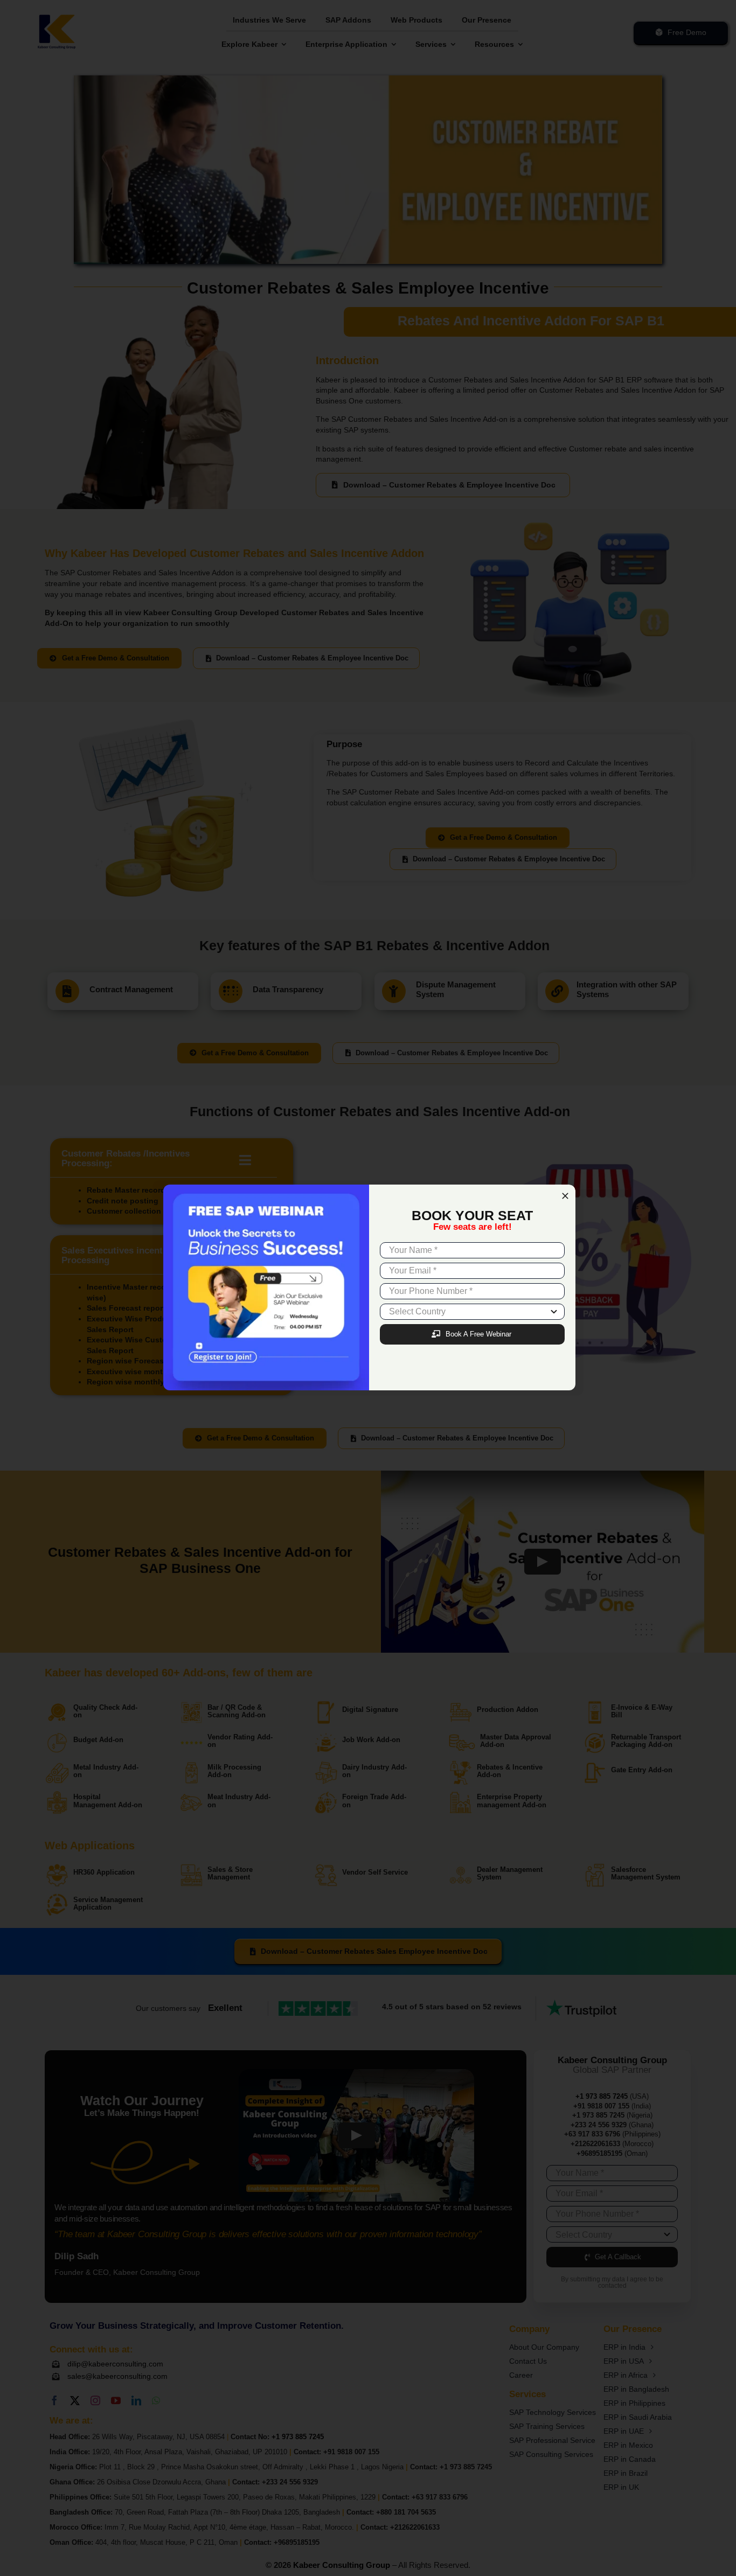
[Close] (565, 1196)
